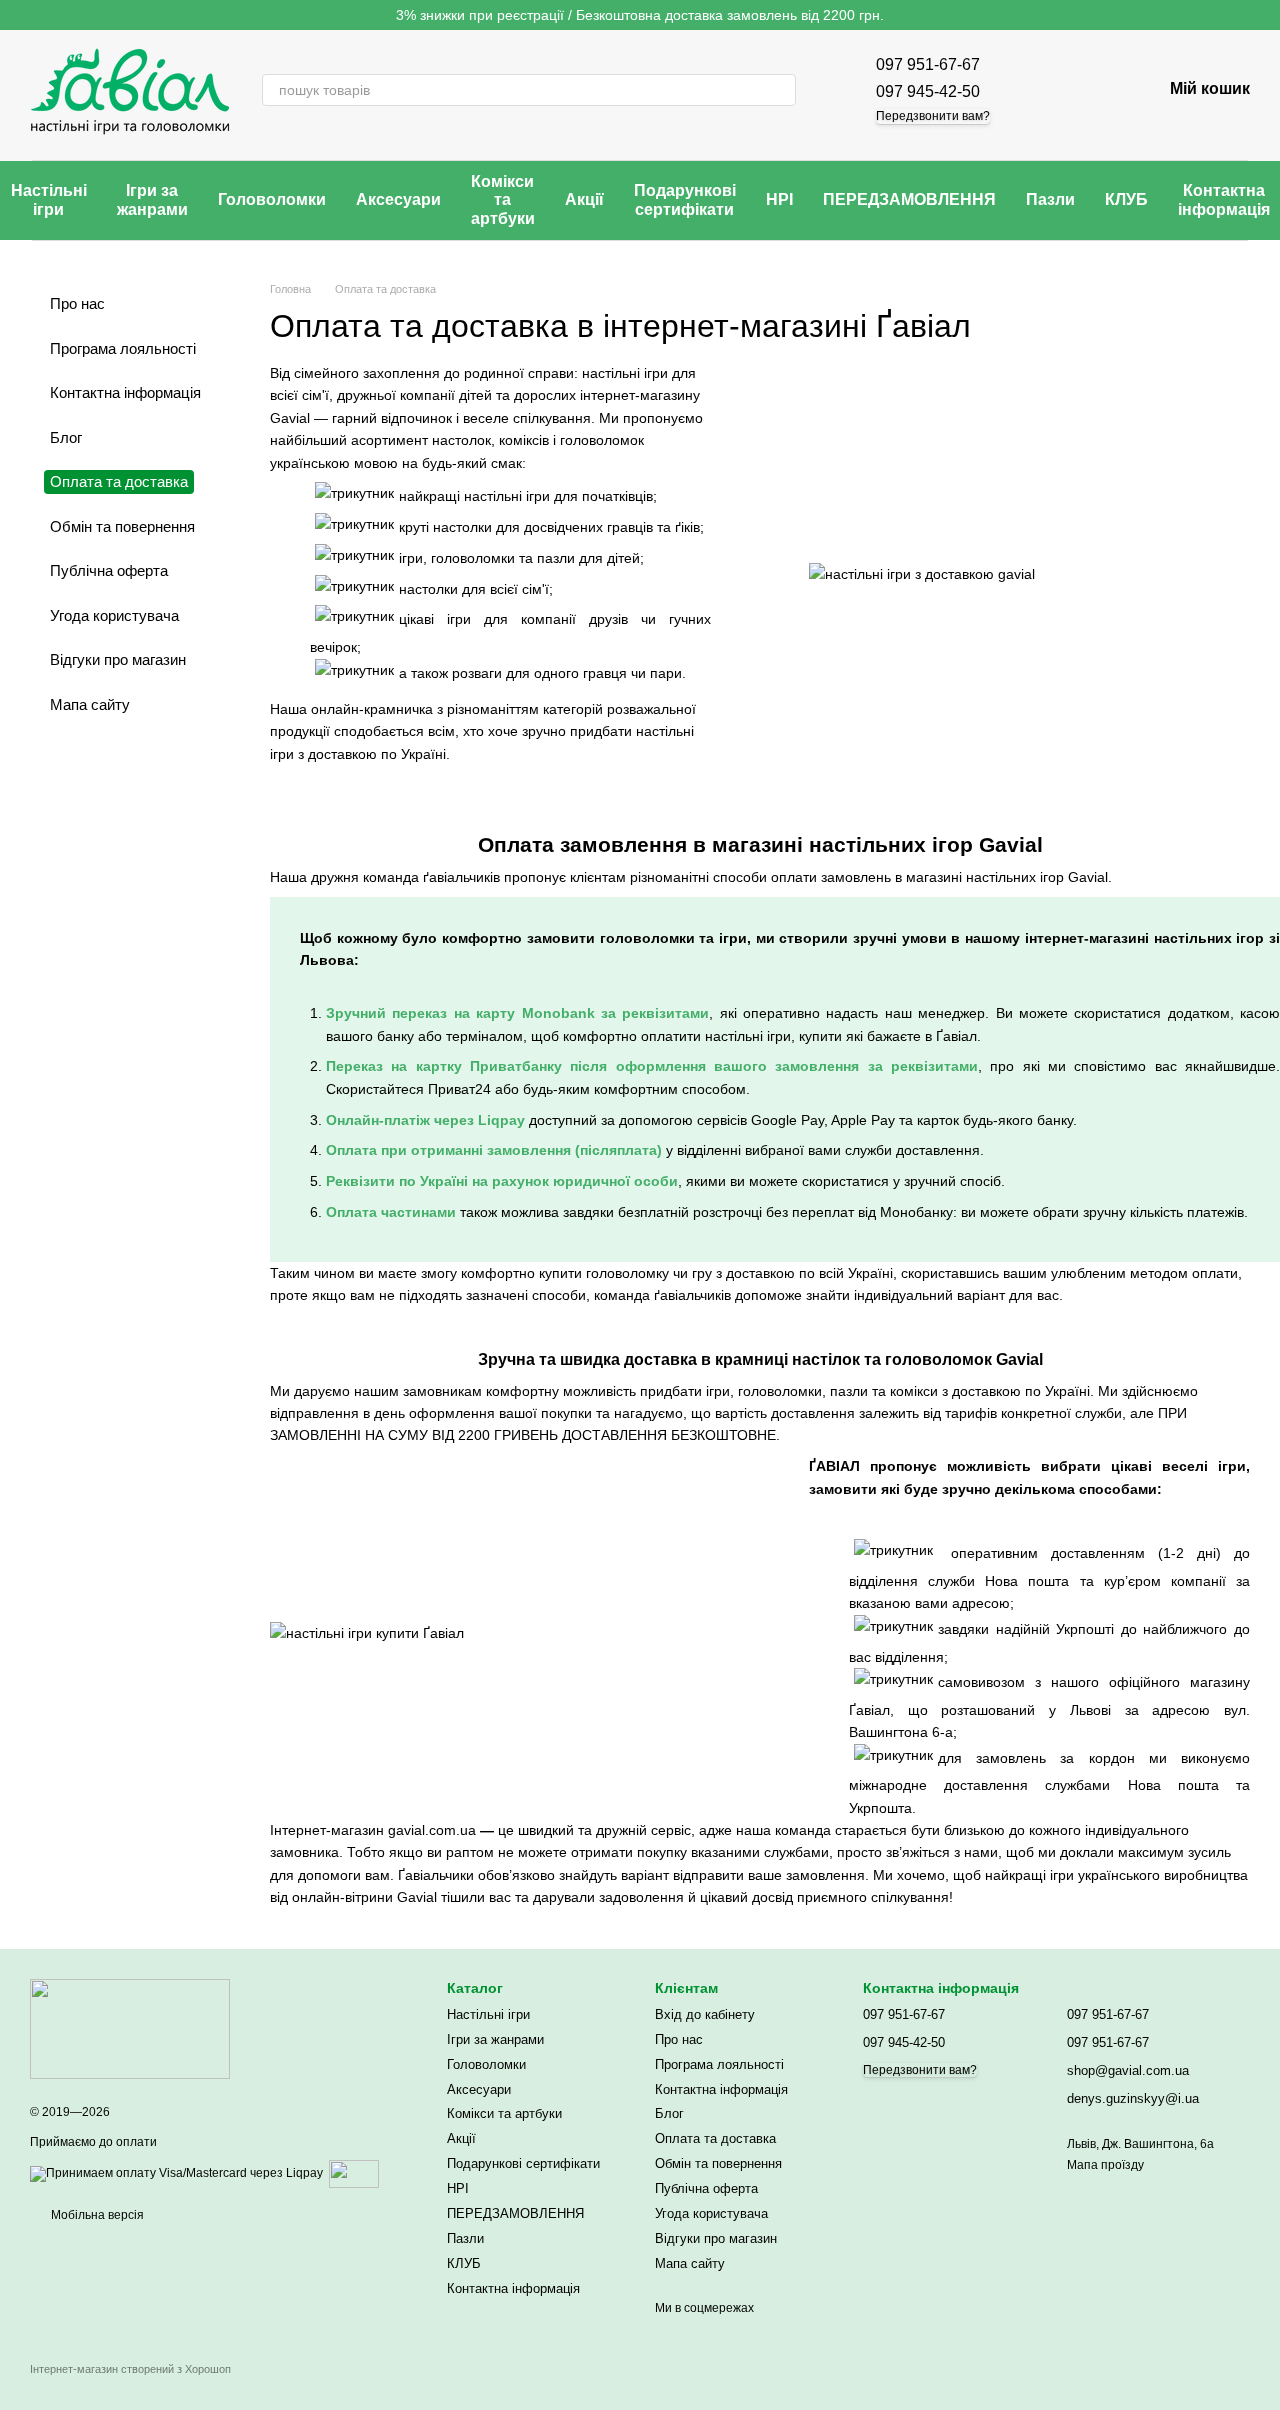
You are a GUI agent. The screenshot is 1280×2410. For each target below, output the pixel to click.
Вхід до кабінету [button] (705, 2014)
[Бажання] (1094, 90)
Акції (584, 199)
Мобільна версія (96, 2215)
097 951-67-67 (928, 64)
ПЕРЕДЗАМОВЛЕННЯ (909, 199)
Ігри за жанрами (152, 199)
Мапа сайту (90, 704)
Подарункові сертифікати (685, 199)
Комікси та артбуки (503, 200)
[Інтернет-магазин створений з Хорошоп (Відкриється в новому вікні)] (130, 2386)
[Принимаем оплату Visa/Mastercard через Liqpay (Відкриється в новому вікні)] (176, 2173)
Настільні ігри (488, 2014)
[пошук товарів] (780, 90)
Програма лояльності (123, 348)
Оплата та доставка (715, 2138)
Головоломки (272, 199)
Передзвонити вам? (933, 116)
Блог (66, 437)
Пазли (1050, 199)
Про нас (77, 303)
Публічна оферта (109, 570)
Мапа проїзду (1105, 2165)
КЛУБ (1126, 199)
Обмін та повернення (122, 526)
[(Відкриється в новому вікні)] (354, 2173)
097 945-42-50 (928, 91)
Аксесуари (398, 199)
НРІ (779, 199)
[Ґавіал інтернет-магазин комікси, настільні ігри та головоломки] (130, 2028)
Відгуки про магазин (118, 659)
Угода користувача (114, 615)
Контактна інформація (125, 392)
